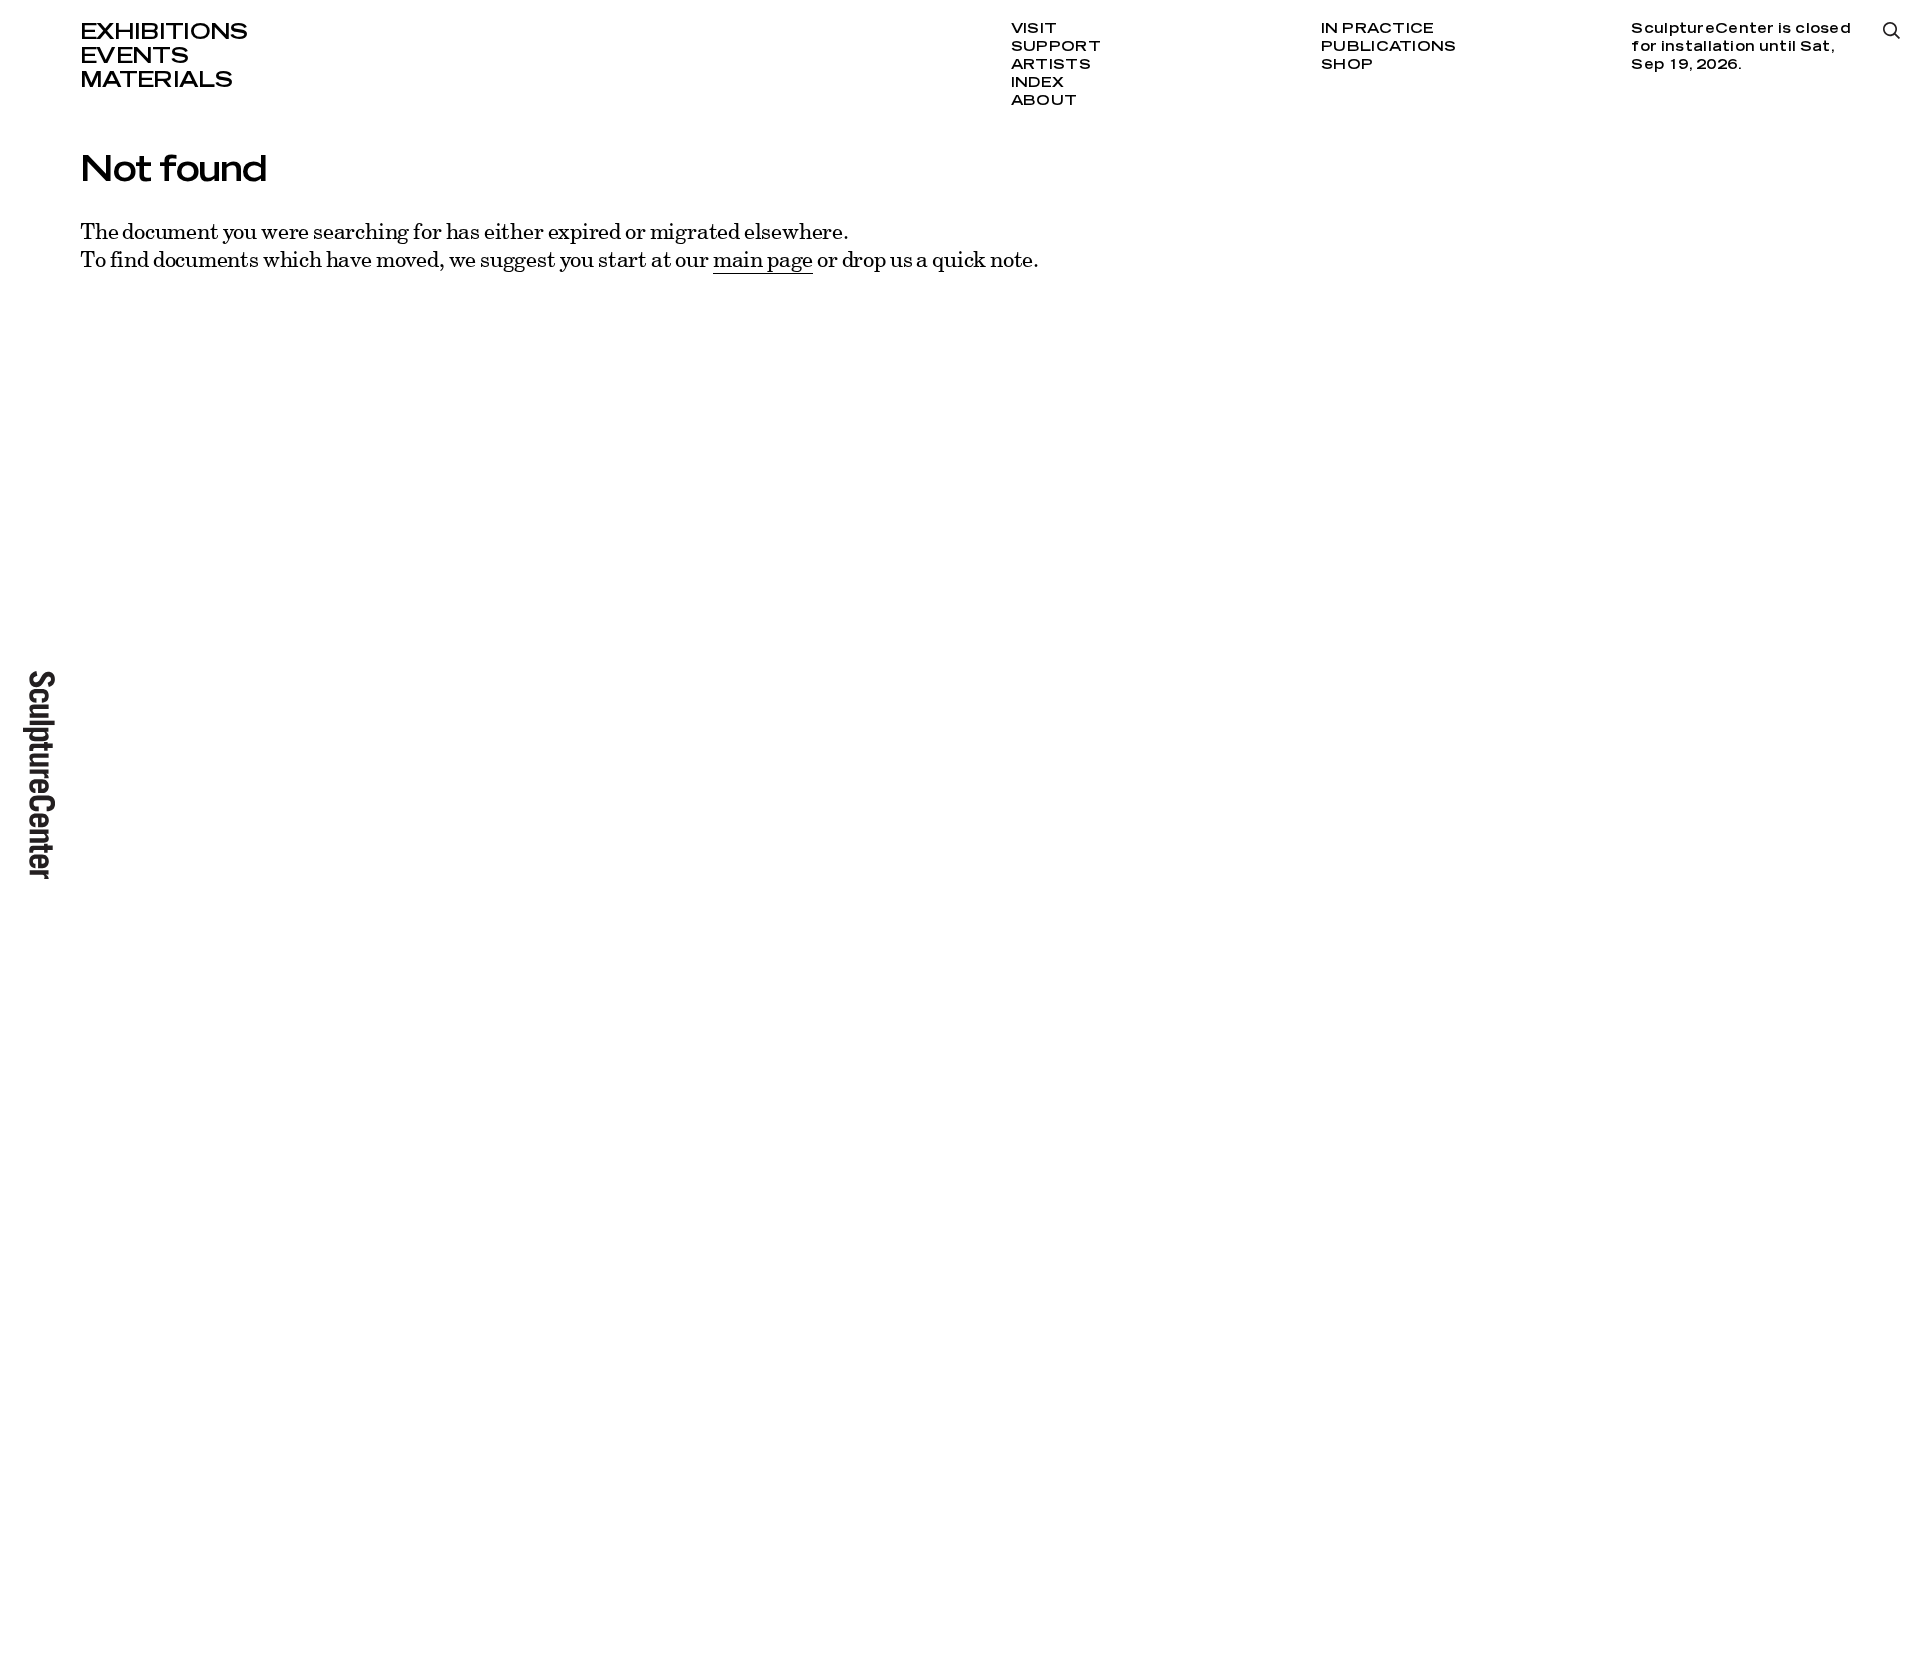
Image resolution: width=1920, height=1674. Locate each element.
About (1044, 101)
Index (1037, 83)
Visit (1034, 29)
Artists (1051, 65)
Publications (1388, 47)
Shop (1347, 65)
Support (1056, 47)
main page (763, 258)
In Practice (1377, 29)
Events (134, 56)
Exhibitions (164, 32)
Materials (156, 80)
